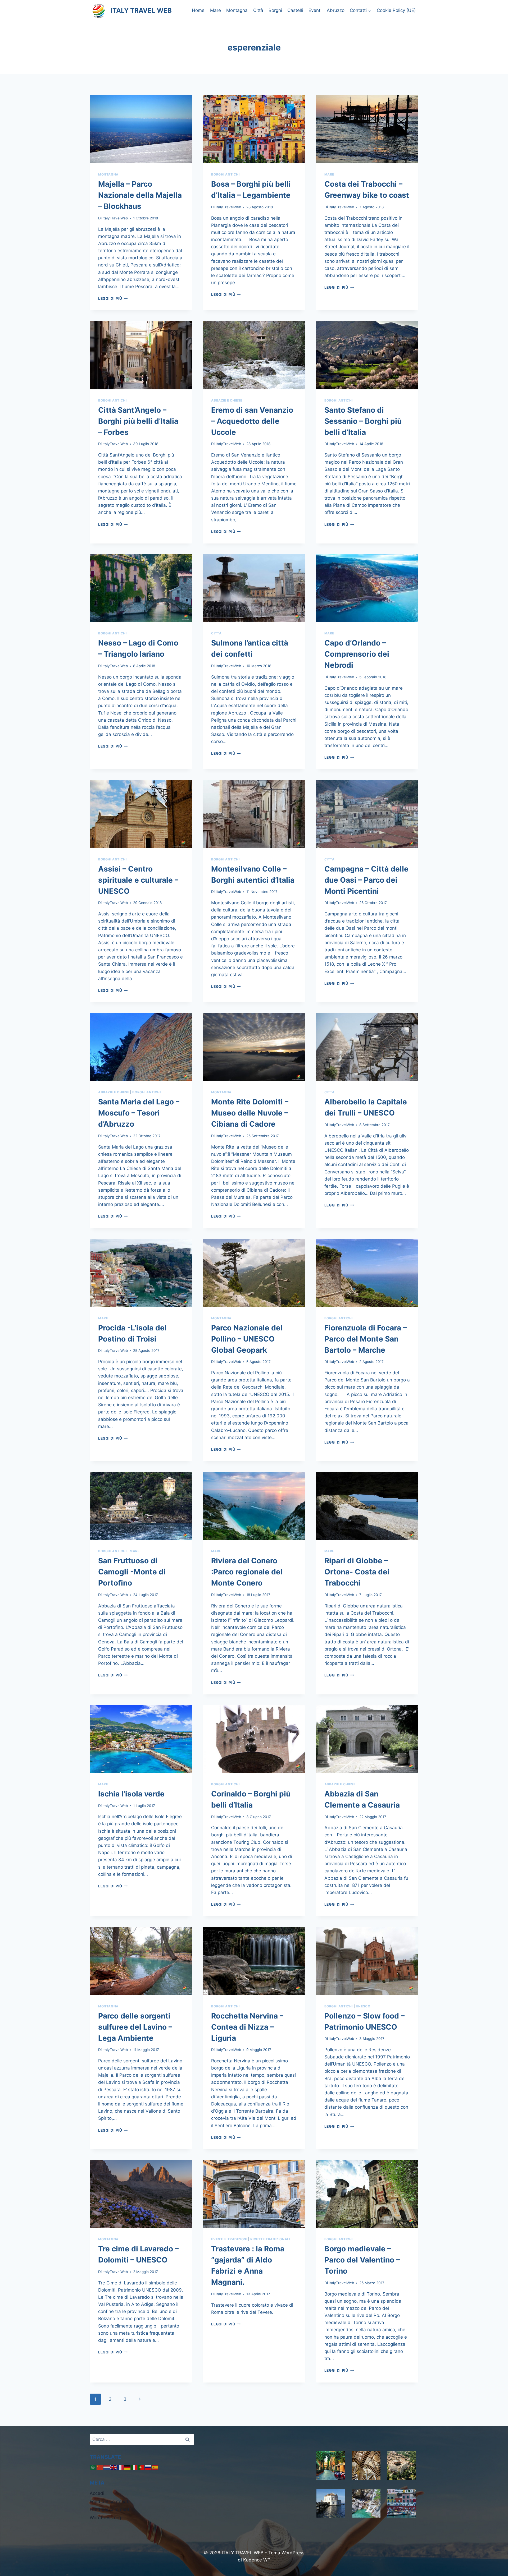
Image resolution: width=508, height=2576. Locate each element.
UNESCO (363, 2006)
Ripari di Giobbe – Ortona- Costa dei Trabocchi (357, 1572)
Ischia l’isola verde (131, 1794)
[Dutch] (107, 2467)
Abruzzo (336, 10)
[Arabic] (93, 2467)
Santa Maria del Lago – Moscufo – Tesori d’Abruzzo (139, 1113)
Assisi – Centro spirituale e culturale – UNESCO (138, 880)
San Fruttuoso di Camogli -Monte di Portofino (132, 1572)
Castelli (295, 10)
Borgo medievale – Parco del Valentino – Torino (362, 2260)
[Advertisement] (254, 2471)
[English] (114, 2467)
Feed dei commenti (110, 2509)
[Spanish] (155, 2467)
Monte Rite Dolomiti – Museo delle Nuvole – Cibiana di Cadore (250, 1113)
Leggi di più (113, 298)
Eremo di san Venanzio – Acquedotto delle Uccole (252, 421)
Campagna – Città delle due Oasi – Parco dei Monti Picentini (366, 880)
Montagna (237, 10)
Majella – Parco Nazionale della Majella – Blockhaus (140, 195)
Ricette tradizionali (270, 2239)
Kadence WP (257, 2560)
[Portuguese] (141, 2467)
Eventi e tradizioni (229, 2239)
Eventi (315, 10)
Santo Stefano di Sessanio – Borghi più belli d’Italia (363, 421)
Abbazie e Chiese (227, 400)
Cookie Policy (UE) (396, 10)
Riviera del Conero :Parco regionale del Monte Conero (247, 1572)
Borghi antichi (225, 174)
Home (198, 10)
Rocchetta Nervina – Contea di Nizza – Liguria (247, 2027)
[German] (128, 2467)
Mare (216, 10)
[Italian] (134, 2467)
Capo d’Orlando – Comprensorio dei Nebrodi (357, 654)
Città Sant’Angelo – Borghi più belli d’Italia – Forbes (138, 421)
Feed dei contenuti (110, 2501)
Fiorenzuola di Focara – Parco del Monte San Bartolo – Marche (366, 1339)
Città (258, 10)
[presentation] (141, 129)
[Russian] (148, 2467)
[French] (121, 2467)
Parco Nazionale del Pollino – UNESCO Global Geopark (247, 1339)
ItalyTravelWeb (115, 218)
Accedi (97, 2493)
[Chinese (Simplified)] (100, 2467)
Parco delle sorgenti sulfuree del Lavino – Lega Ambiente (135, 2027)
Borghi (275, 10)
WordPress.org (105, 2518)
